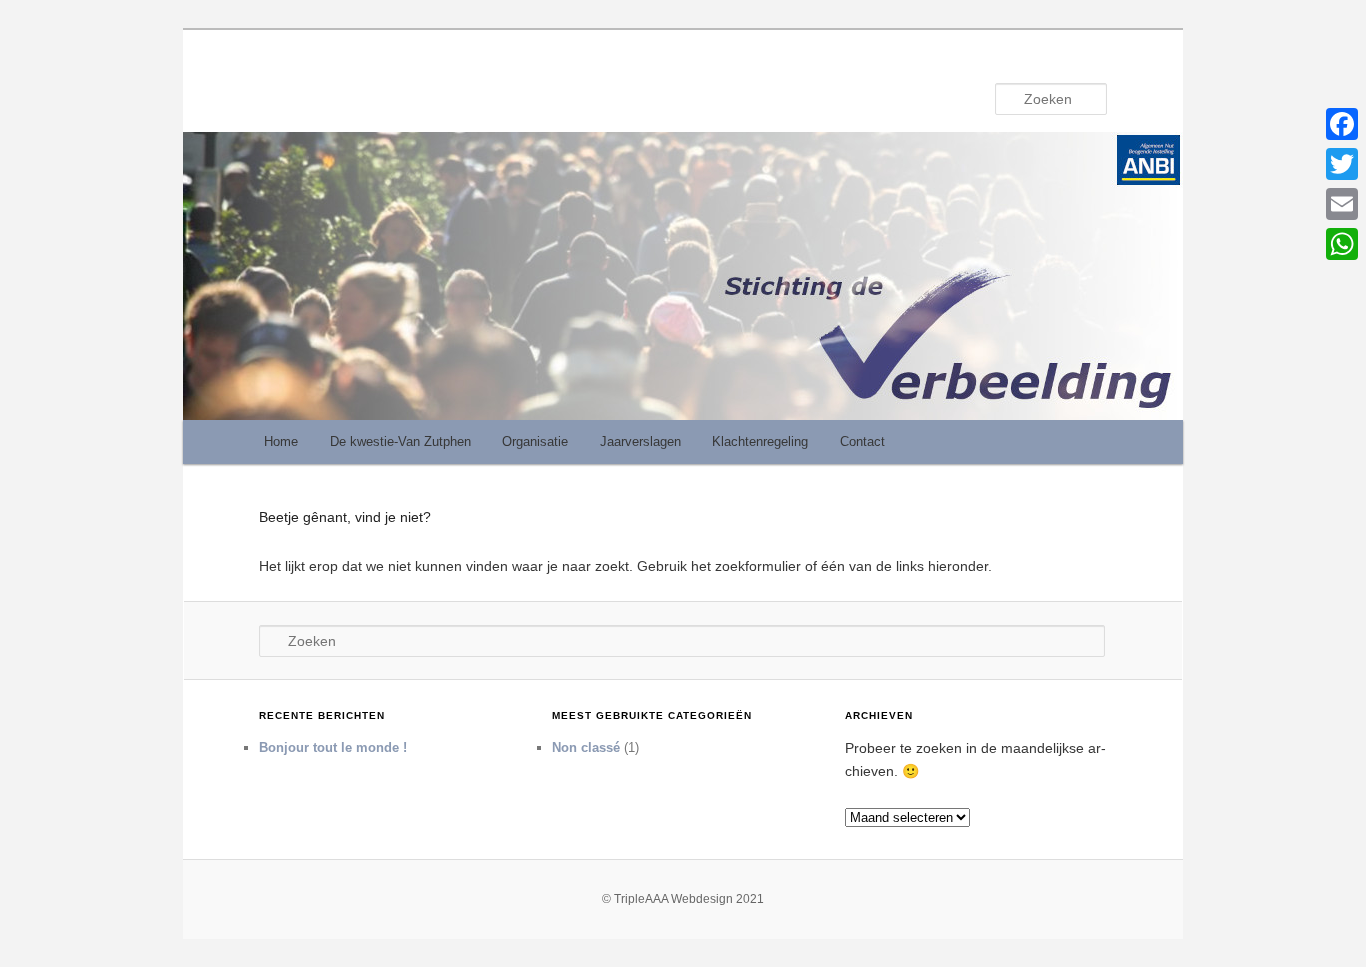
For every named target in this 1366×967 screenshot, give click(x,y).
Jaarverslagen (640, 441)
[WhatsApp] (1342, 244)
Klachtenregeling (760, 441)
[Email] (1342, 204)
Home (281, 441)
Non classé (586, 747)
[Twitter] (1342, 164)
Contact (862, 441)
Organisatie (535, 441)
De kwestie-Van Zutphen (400, 441)
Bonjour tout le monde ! (333, 747)
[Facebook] (1342, 124)
